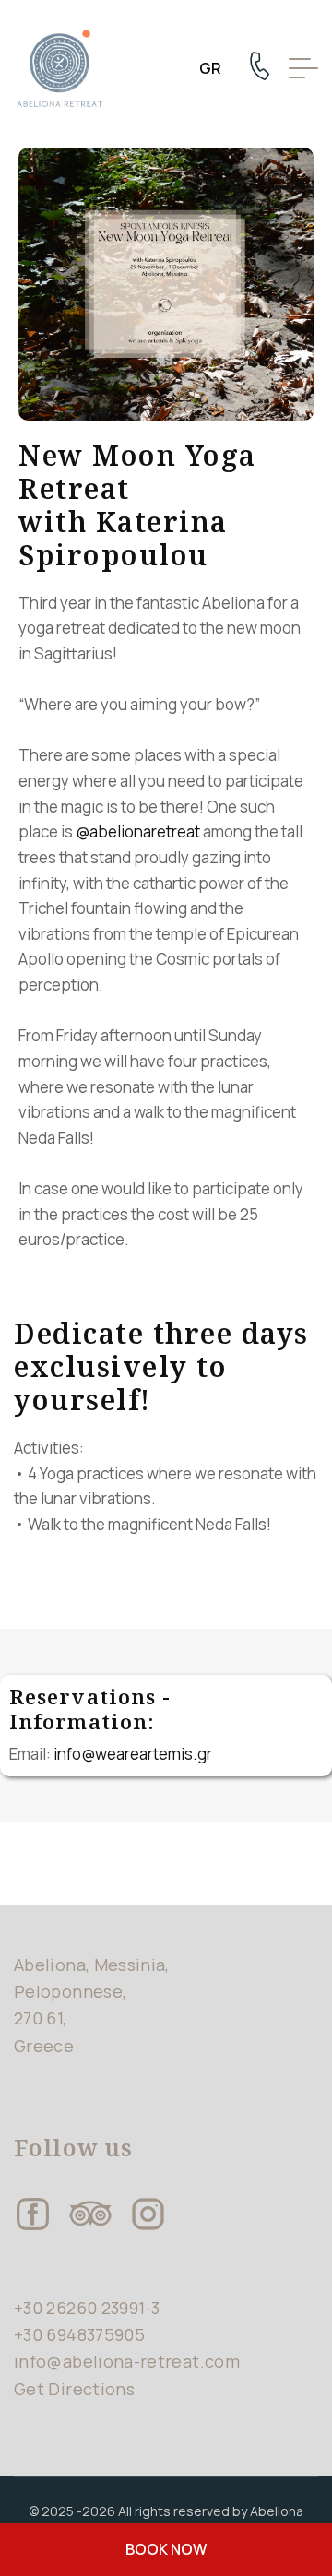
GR (210, 68)
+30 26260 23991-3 (87, 2308)
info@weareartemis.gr (133, 1754)
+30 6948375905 (79, 2334)
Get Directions (74, 2389)
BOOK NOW (166, 2549)
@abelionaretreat (138, 831)
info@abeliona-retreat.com (127, 2361)
